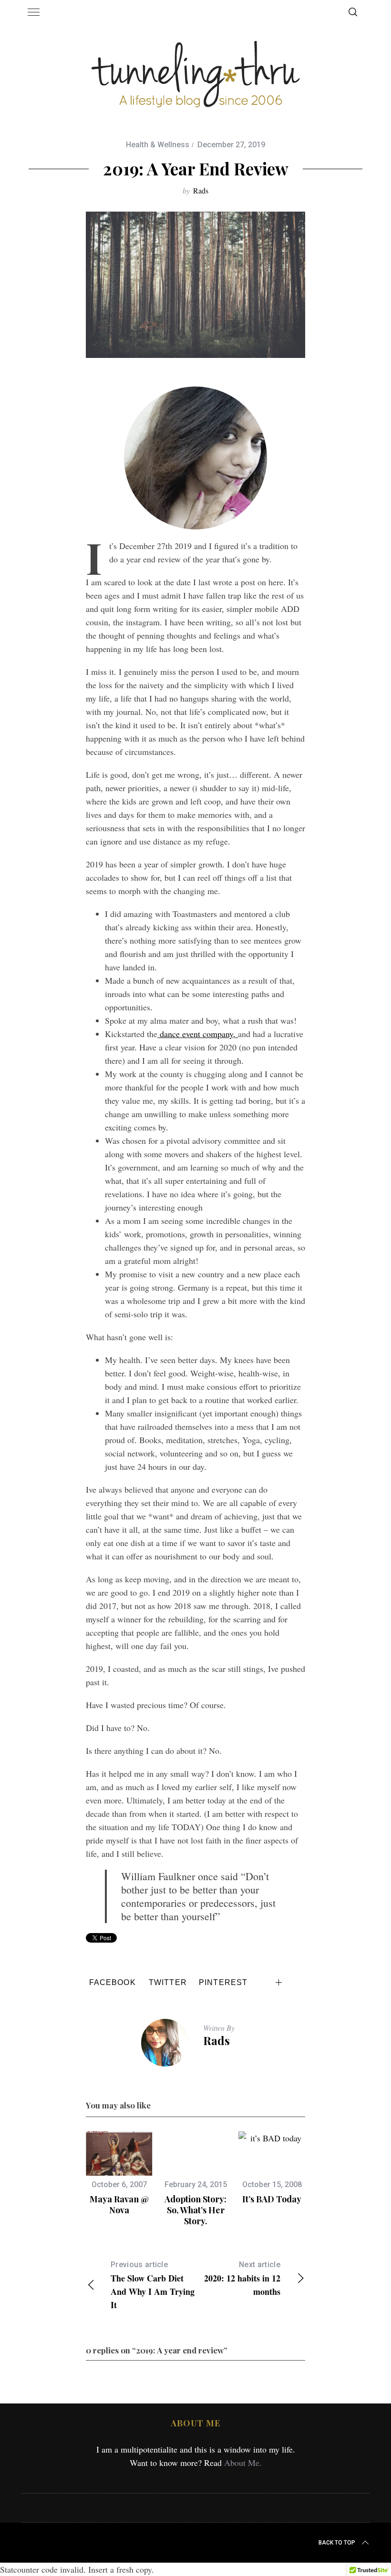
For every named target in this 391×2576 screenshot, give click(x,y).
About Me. (243, 2463)
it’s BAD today (272, 2199)
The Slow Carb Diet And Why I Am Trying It (153, 2286)
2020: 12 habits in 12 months (242, 2279)
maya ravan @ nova (119, 2204)
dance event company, (198, 1034)
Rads (201, 190)
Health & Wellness (158, 145)
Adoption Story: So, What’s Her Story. (195, 2210)
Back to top (337, 2543)
